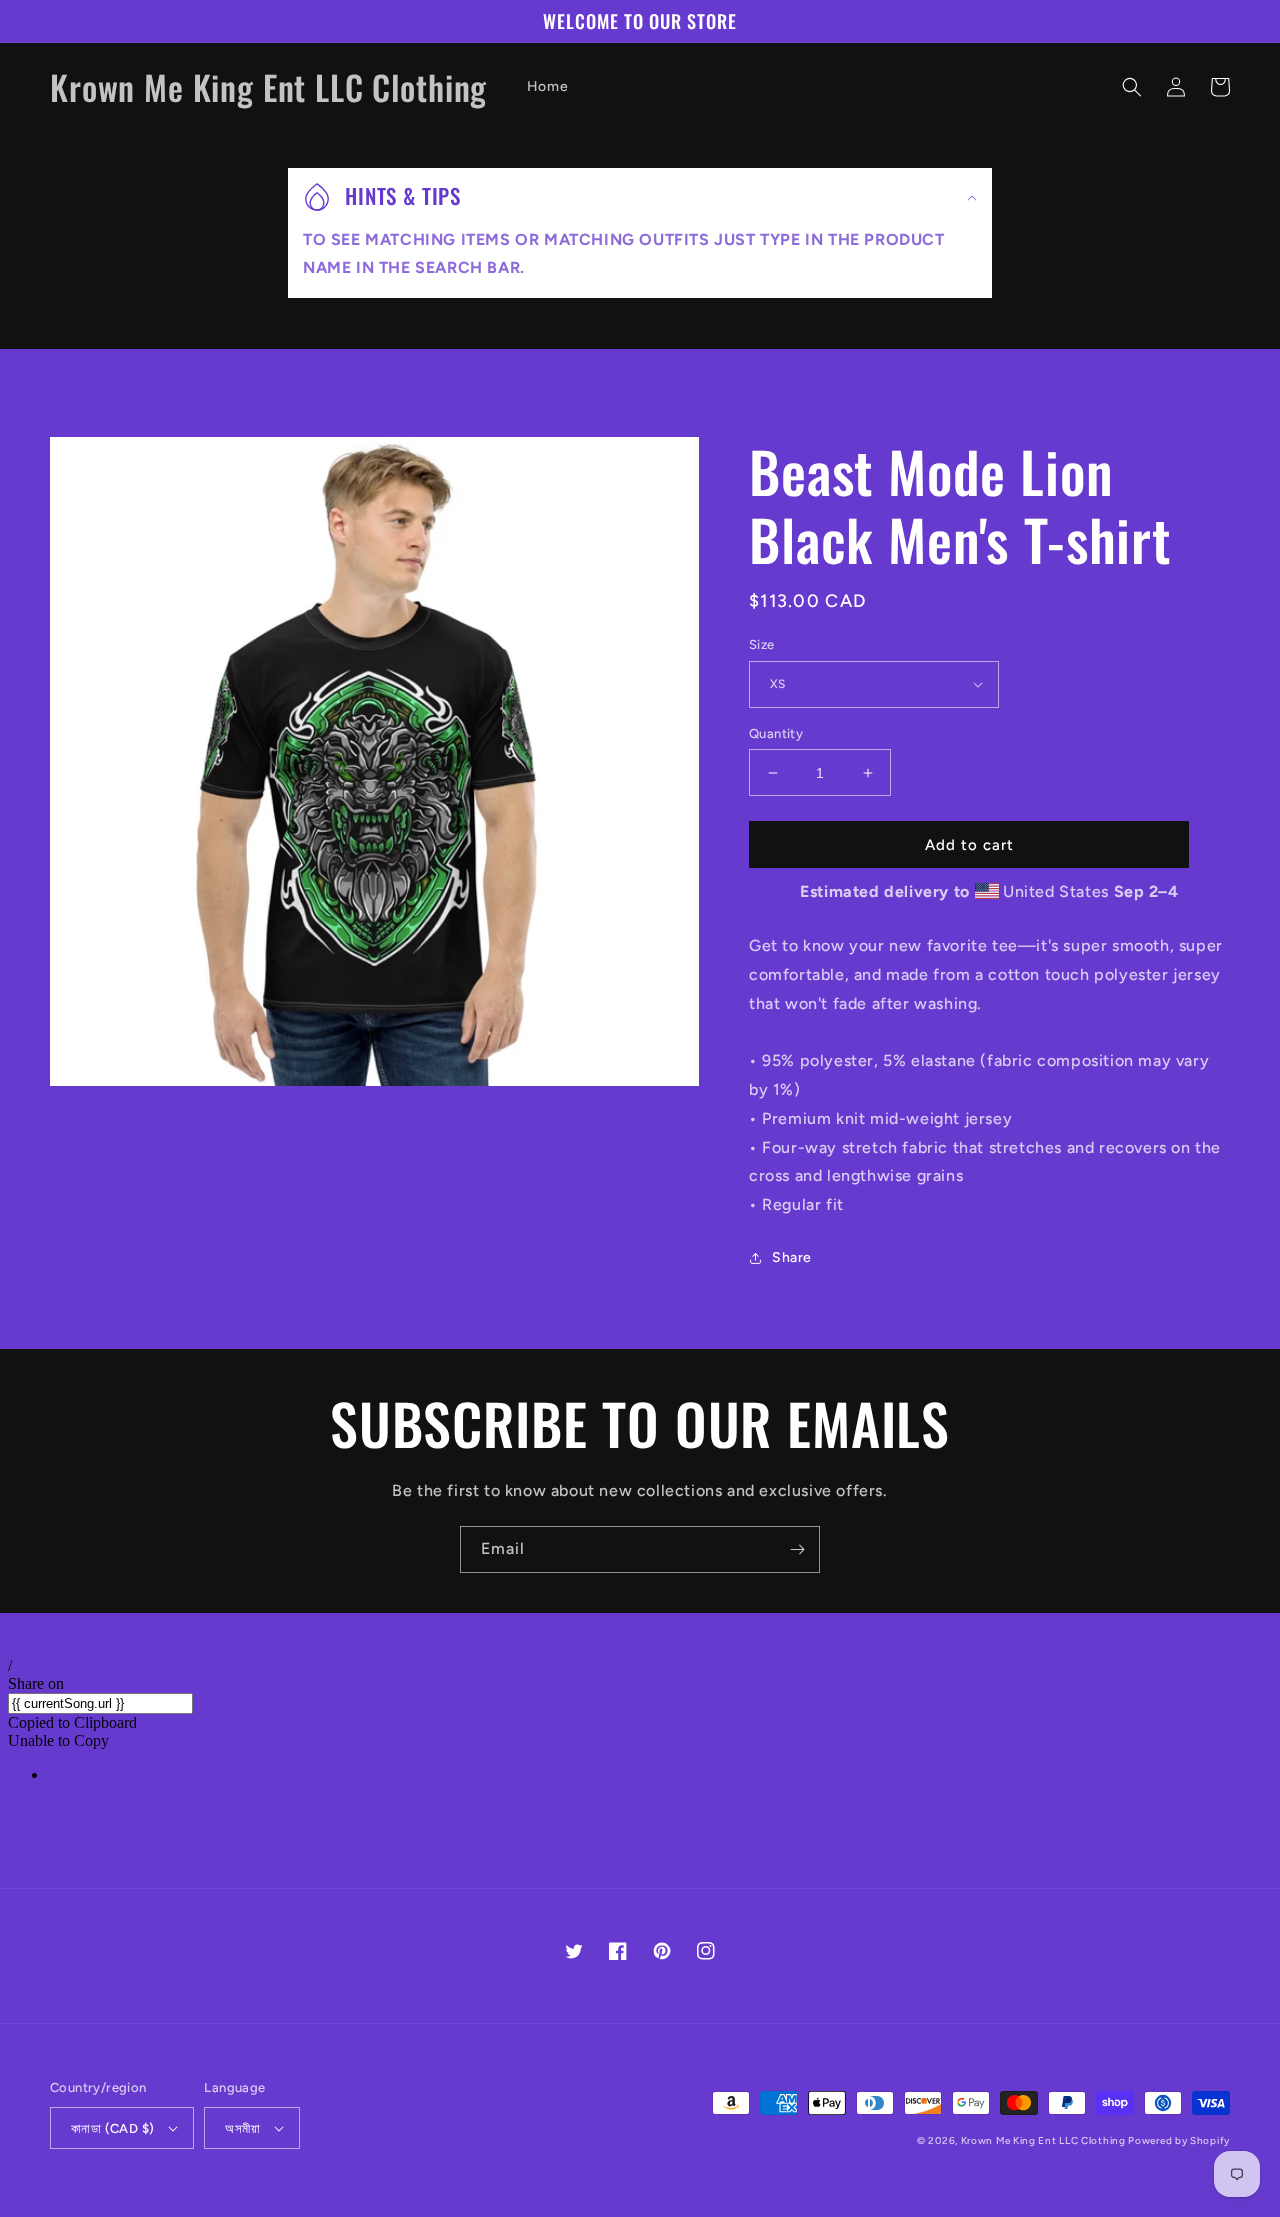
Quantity (776, 733)
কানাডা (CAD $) (112, 2128)
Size (762, 644)
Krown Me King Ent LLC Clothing (1045, 2140)
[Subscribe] (797, 1549)
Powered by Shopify (1179, 2140)
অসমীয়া (242, 2128)
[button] (1132, 87)
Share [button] (792, 1257)
